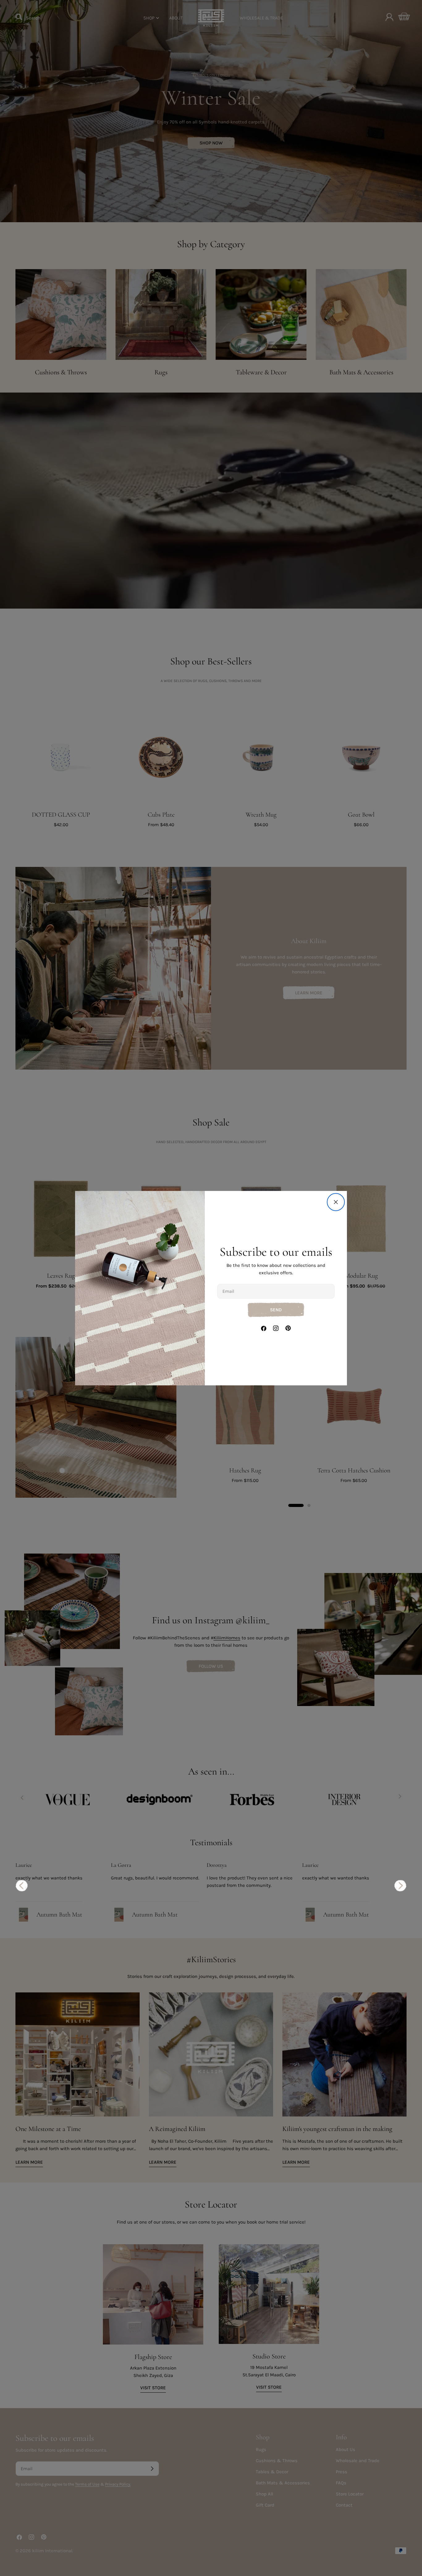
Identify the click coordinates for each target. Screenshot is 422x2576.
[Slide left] (22, 1886)
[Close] (336, 1202)
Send (276, 1310)
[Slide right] (400, 1886)
